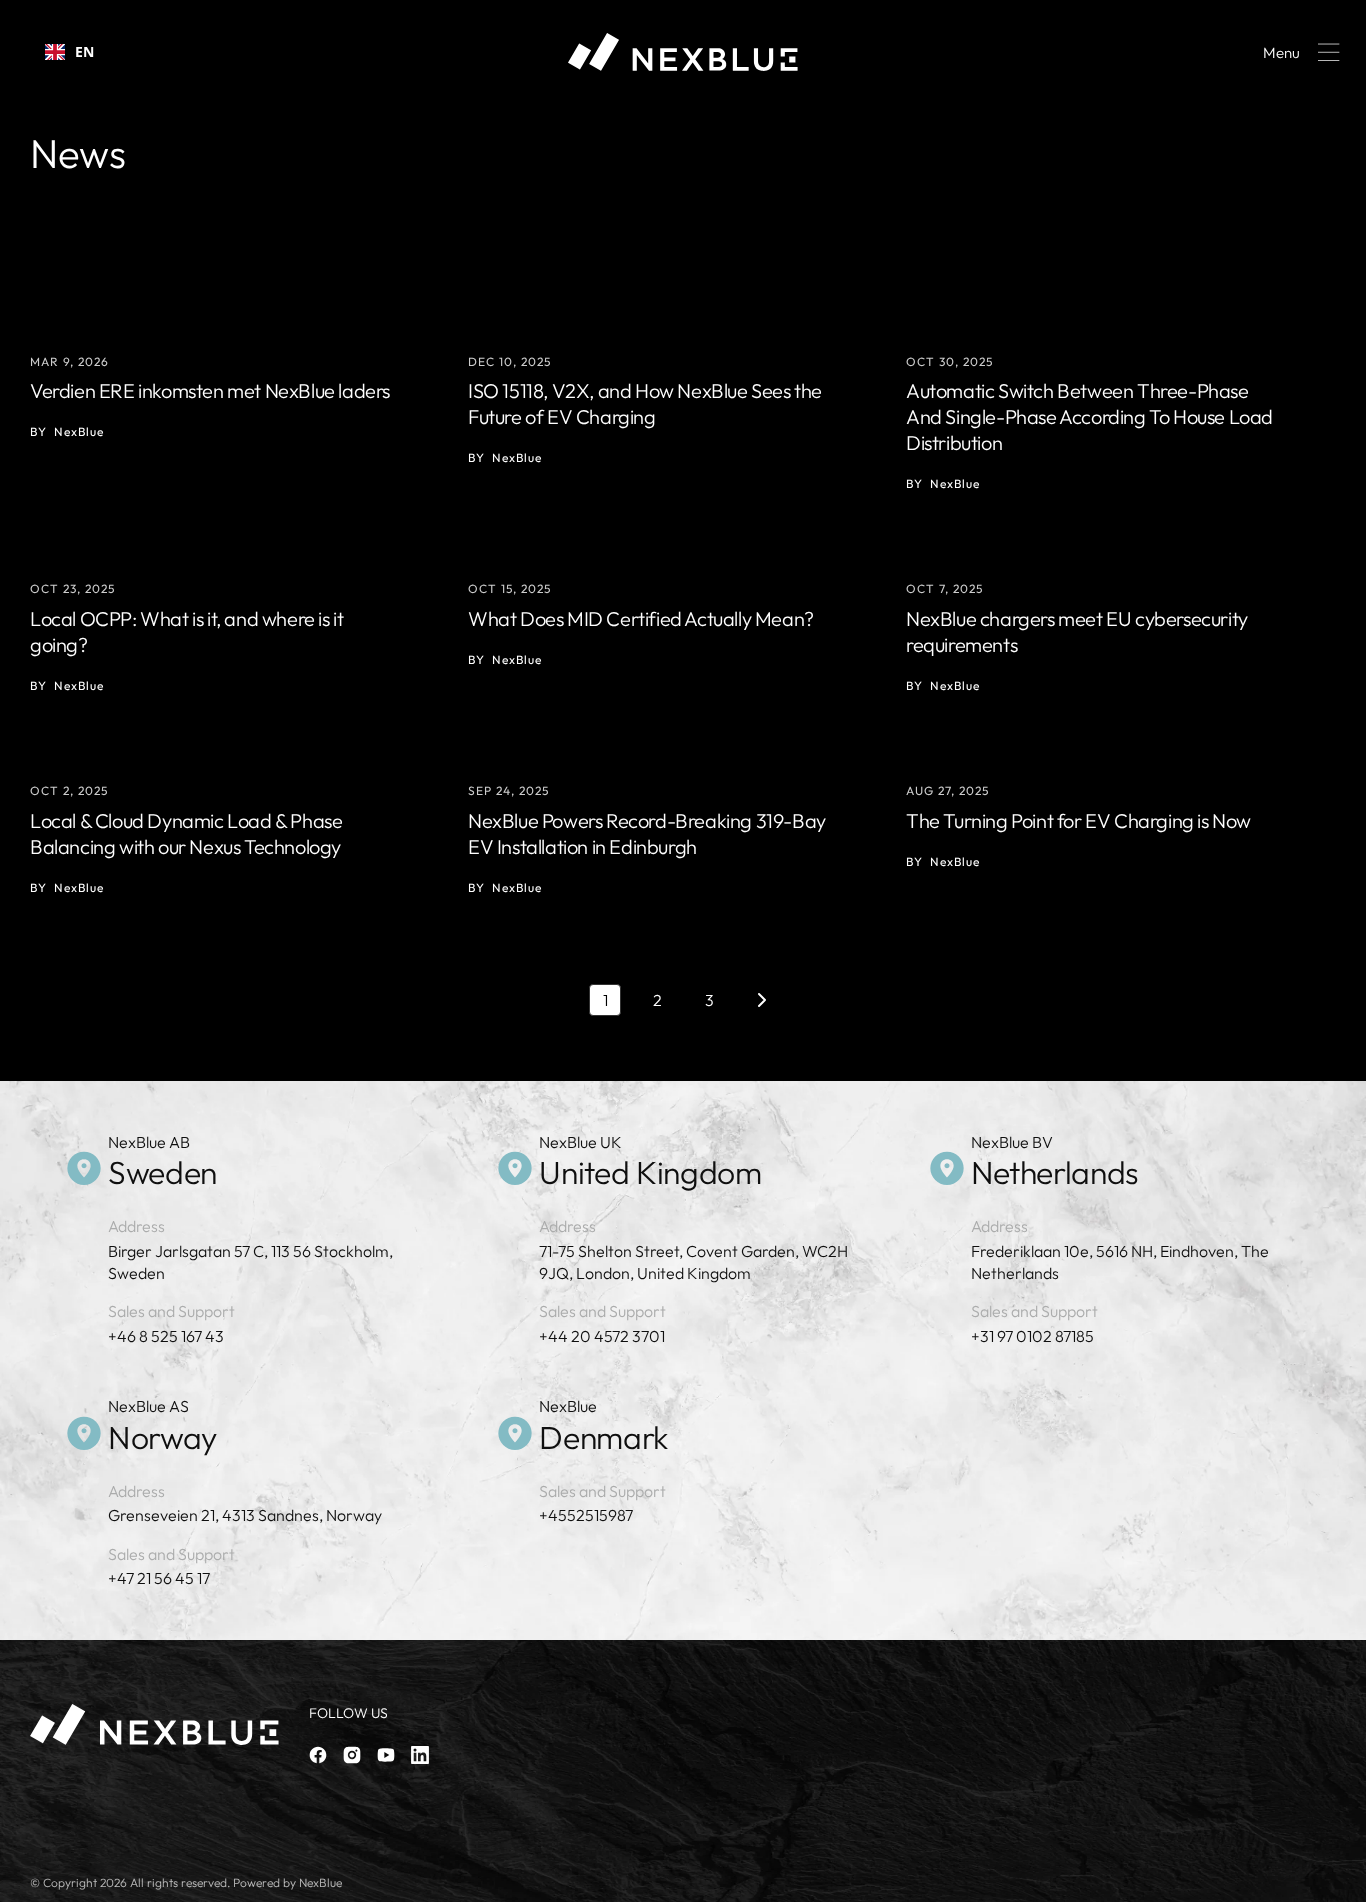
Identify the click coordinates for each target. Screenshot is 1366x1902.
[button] (1298, 52)
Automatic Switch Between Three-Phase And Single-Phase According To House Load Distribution (1089, 416)
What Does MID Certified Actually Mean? (641, 618)
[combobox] (69, 52)
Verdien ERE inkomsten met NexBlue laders (210, 390)
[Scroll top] (1342, 1878)
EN (84, 51)
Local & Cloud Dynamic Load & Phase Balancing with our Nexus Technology (186, 833)
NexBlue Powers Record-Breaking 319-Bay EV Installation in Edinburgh (647, 833)
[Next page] (761, 1000)
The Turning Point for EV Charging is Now (1078, 820)
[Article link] (245, 412)
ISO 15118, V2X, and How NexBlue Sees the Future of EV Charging (645, 403)
